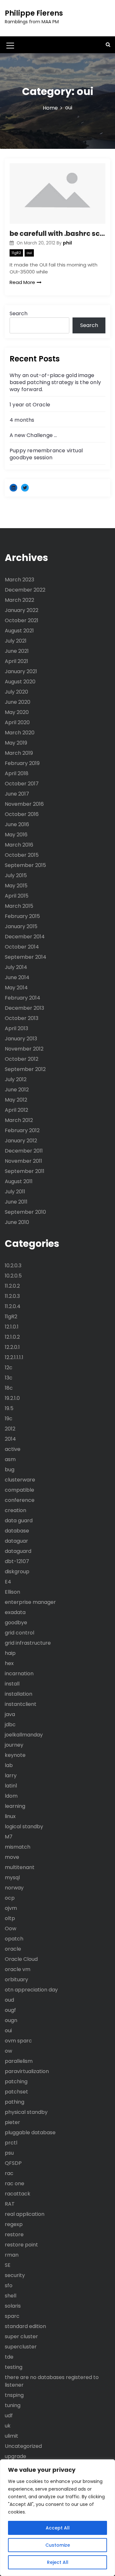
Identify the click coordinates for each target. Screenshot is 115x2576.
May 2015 (16, 886)
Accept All (58, 2528)
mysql (12, 1877)
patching (16, 2081)
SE (8, 2265)
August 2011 (19, 1181)
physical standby (26, 2112)
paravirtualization (27, 2071)
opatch (14, 1939)
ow (8, 2051)
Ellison (12, 1592)
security (15, 2275)
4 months (22, 420)
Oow (11, 1928)
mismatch (18, 1847)
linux (10, 1816)
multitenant (20, 1867)
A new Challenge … (33, 435)
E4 (8, 1582)
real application (25, 2214)
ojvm (11, 1908)
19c (9, 1419)
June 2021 (17, 651)
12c (9, 1368)
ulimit (11, 2436)
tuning (13, 2405)
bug (10, 1470)
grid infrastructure (28, 1643)
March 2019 (19, 753)
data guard (19, 1521)
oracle (13, 1949)
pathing (15, 2102)
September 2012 (25, 1069)
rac (9, 2173)
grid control (19, 1633)
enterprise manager (30, 1602)
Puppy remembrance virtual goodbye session (46, 454)
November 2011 (23, 1161)
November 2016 (24, 804)
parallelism (19, 2061)
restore (14, 2234)
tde (9, 2357)
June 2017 (17, 794)
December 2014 (25, 937)
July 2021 (16, 641)
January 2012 (21, 1141)
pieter (12, 2122)
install (12, 1684)
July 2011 (15, 1192)
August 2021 (19, 631)
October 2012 (22, 1059)
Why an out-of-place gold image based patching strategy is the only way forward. (55, 382)
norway (14, 1888)
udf (9, 2416)
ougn (11, 2020)
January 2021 (21, 671)
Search (19, 313)
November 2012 (24, 1049)
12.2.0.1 (12, 1347)
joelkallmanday (24, 1735)
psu (9, 2153)
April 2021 (16, 661)
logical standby (24, 1826)
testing (14, 2367)
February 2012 (22, 1130)
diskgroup (17, 1572)
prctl (11, 2143)
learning (15, 1806)
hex (9, 1663)
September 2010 (25, 1212)
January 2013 (21, 1039)
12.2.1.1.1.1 (14, 1357)
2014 (10, 1439)
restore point (21, 2245)
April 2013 (16, 1028)
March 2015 (19, 906)
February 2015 (22, 916)
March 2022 (19, 600)
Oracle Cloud (21, 1959)
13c (9, 1378)
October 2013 (22, 1018)
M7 (9, 1837)
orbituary (16, 1979)
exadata (15, 1612)
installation (19, 1694)
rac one (15, 2183)
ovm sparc (18, 2041)
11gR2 (16, 253)
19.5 (9, 1408)
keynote (15, 1755)
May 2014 (16, 988)
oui (29, 253)
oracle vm (18, 1969)
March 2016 (19, 845)
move (12, 1857)
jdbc (10, 1725)
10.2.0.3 (13, 1266)
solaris (13, 2306)
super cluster (21, 2336)
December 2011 (24, 1151)
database (17, 1531)
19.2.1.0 (12, 1398)
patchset (16, 2092)
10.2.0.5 (13, 1276)
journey (14, 1745)
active (13, 1449)
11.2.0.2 (12, 1286)
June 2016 (17, 824)
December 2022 (25, 590)
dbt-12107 (17, 1561)
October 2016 (22, 814)
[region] (57, 2518)
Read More (22, 282)
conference (20, 1500)
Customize (58, 2545)
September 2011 (25, 1171)
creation (15, 1510)
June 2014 (17, 977)
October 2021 (22, 620)
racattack (18, 2194)
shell (11, 2296)
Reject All (58, 2562)
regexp (14, 2224)
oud (9, 2000)
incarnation (19, 1674)
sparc (12, 2316)
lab (9, 1765)
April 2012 (16, 1110)
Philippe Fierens (34, 13)
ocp (10, 1898)
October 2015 (22, 855)
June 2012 (17, 1090)
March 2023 (19, 580)
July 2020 (16, 692)
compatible (19, 1490)
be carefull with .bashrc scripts (57, 233)
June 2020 (18, 702)
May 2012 (16, 1100)
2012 (10, 1429)
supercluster (21, 2347)
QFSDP (13, 2163)
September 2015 (25, 865)
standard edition (25, 2326)
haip (10, 1653)
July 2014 (16, 967)
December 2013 (24, 1008)
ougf (10, 2010)
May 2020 (17, 712)
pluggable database (30, 2132)
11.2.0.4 (13, 1306)
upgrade (15, 2456)
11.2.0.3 (12, 1296)
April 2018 (17, 773)
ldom (11, 1796)
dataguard (18, 1551)
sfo (9, 2285)
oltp (10, 1918)
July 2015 (16, 875)
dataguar (16, 1541)
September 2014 (26, 957)
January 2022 (22, 610)
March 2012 (19, 1120)
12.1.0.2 (12, 1337)
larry (11, 1776)
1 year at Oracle (30, 405)
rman (12, 2255)
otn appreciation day (31, 1990)
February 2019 (22, 763)
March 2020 (20, 733)
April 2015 (17, 896)
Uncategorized (23, 2446)
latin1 (11, 1786)
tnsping (14, 2395)
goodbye (16, 1623)
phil (67, 243)
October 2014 (22, 947)
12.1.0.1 (12, 1327)
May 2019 (16, 743)
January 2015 (21, 926)
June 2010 (17, 1222)
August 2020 (20, 682)
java (10, 1714)
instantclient (21, 1704)
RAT (10, 2204)
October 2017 (22, 784)
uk (8, 2426)
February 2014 (23, 998)
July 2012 (16, 1079)
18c (9, 1388)
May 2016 (16, 835)
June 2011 (16, 1202)
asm (10, 1459)
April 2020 (17, 722)
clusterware (20, 1480)
